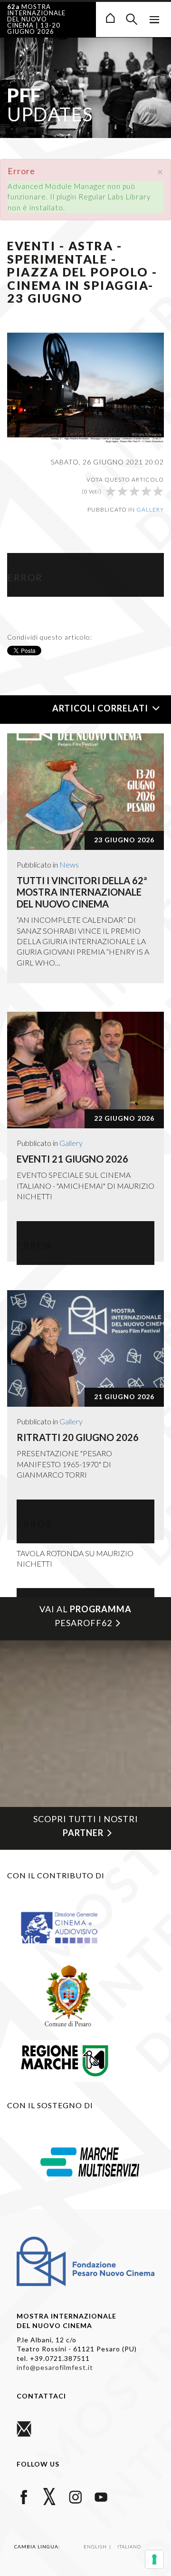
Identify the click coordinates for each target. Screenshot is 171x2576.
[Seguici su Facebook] (24, 2496)
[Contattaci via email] (24, 2428)
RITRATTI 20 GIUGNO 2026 (78, 1437)
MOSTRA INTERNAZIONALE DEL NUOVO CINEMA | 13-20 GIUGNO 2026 (36, 19)
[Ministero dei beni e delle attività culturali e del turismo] (68, 1927)
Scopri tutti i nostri (86, 1826)
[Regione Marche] (65, 2059)
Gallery (150, 509)
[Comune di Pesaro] (68, 1994)
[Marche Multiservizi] (90, 2161)
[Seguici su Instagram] (75, 2496)
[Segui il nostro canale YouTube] (101, 2496)
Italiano (129, 2546)
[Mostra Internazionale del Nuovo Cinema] (110, 17)
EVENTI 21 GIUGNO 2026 (72, 1159)
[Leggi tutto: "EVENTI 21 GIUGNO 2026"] (85, 1070)
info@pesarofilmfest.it (55, 2367)
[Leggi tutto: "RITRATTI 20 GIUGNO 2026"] (85, 1348)
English (96, 2546)
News (69, 864)
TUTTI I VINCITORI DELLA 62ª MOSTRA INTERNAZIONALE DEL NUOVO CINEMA (82, 892)
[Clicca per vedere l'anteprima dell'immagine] (85, 386)
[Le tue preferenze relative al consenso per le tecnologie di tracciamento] (154, 2559)
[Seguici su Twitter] (50, 2496)
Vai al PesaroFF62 (85, 1616)
